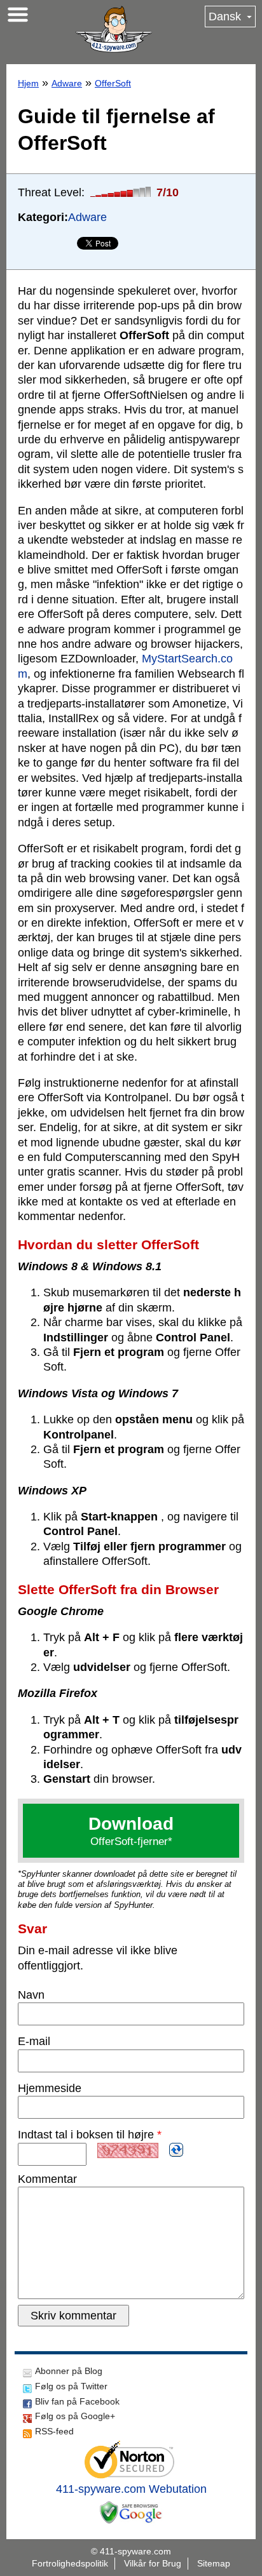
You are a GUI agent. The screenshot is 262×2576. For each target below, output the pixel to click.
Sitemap (214, 2563)
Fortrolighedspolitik (70, 2563)
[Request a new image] (176, 2150)
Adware (67, 83)
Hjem (28, 83)
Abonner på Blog (69, 2371)
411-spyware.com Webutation (131, 2489)
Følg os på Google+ (75, 2416)
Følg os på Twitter (71, 2386)
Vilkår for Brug (153, 2563)
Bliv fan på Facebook (77, 2401)
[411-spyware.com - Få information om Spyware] (114, 29)
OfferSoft (113, 83)
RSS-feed (54, 2431)
